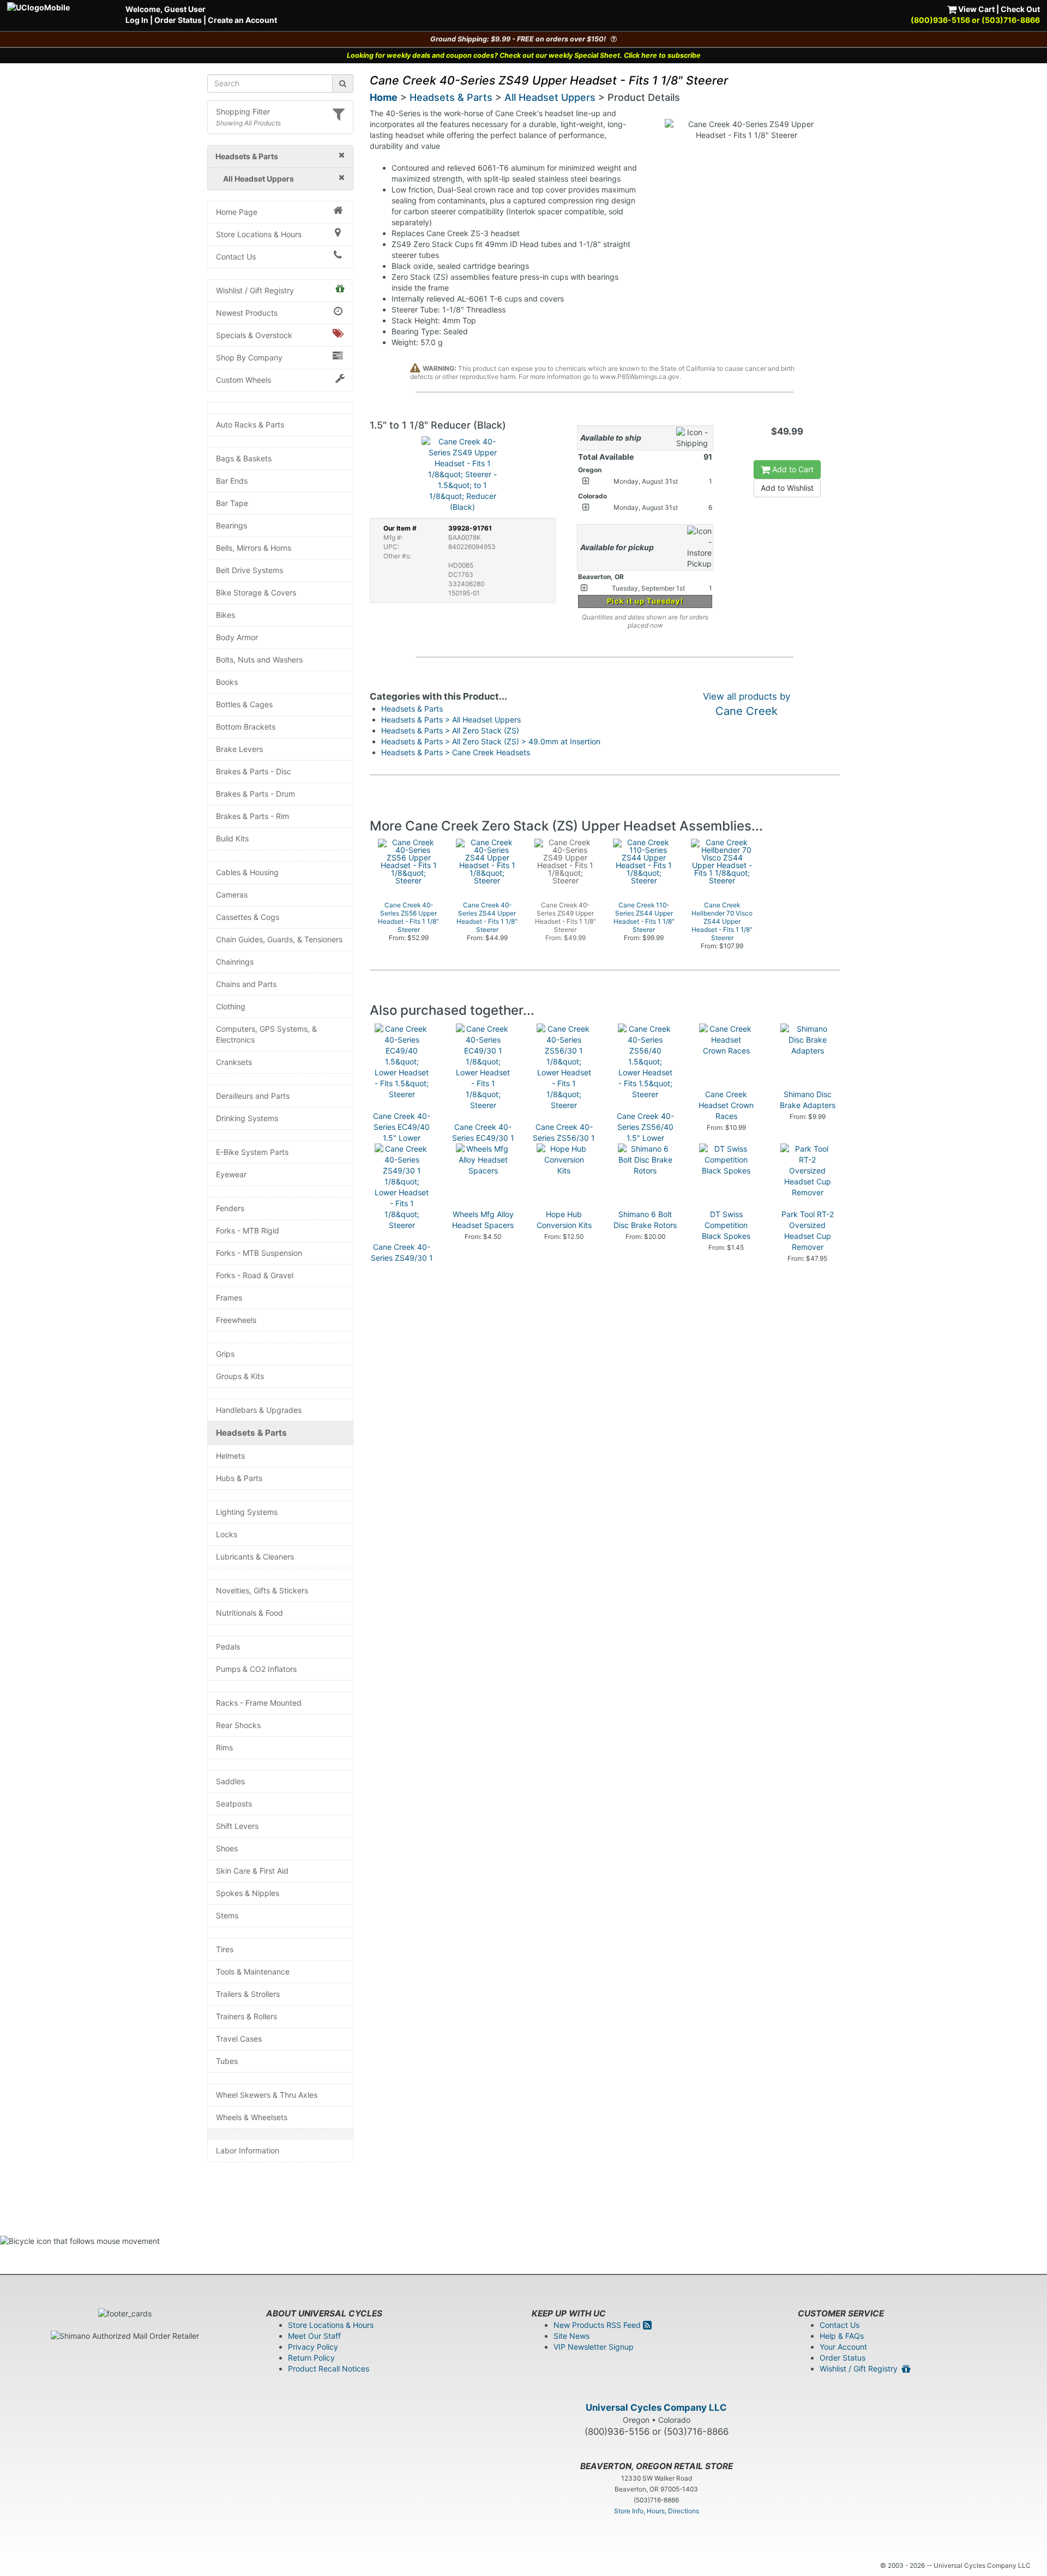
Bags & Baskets (244, 458)
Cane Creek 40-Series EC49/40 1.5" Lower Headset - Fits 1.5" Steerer (402, 1138)
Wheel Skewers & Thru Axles (267, 2095)
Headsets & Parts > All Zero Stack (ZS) (450, 730)
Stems (227, 1915)
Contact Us (236, 257)
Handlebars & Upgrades (259, 1410)
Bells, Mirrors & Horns (254, 548)
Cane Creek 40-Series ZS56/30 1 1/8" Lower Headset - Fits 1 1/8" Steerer (564, 1149)
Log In (137, 20)
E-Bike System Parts (252, 1152)
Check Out (1020, 9)
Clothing (231, 1006)
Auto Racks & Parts (250, 425)
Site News (571, 2336)
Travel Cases (239, 2039)
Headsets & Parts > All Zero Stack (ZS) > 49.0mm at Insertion (491, 741)
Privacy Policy (313, 2347)
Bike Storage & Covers (256, 592)
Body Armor (237, 637)
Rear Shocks (238, 1725)
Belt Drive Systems (249, 570)
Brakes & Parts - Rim (252, 816)
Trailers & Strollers (248, 1994)
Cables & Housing (247, 872)
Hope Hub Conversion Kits (564, 1220)
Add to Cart (792, 469)
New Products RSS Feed (598, 2325)
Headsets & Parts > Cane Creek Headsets (456, 752)
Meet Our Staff (314, 2336)
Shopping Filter (243, 112)
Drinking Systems (247, 1118)
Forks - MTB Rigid (248, 1230)
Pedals (228, 1647)
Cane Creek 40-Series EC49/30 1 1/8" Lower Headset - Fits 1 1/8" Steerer (483, 1149)
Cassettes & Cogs (248, 917)
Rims (224, 1747)
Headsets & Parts (251, 1433)
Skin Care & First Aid (252, 1871)
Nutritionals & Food (249, 1613)
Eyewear (231, 1174)
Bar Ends (232, 481)
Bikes (225, 615)
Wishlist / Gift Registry (255, 290)
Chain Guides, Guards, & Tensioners (279, 939)
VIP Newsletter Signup (594, 2347)
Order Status (178, 20)
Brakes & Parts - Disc (254, 771)
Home (384, 97)
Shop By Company (249, 357)
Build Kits (232, 838)
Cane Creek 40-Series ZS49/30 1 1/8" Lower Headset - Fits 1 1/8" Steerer (402, 1269)
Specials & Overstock (254, 335)
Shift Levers (237, 1826)
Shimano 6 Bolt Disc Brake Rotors (645, 1220)
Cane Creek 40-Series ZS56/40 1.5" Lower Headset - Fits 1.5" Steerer (645, 1138)
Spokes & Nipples (248, 1893)
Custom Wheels (243, 380)
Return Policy (311, 2358)
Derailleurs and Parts (253, 1096)
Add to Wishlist (787, 488)
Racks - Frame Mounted (259, 1703)
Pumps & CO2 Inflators (256, 1669)
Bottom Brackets (246, 727)
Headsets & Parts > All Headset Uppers (451, 720)
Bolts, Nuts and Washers (259, 660)
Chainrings (235, 962)
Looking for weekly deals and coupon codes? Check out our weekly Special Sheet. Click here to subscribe (524, 55)
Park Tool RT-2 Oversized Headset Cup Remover (808, 1230)
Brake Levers (239, 749)
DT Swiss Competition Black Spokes (726, 1225)
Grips (225, 1354)
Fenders (230, 1208)
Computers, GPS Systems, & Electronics (266, 1034)
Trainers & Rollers (246, 2016)
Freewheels (236, 1320)
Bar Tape (232, 503)
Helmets (230, 1456)
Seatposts (234, 1804)
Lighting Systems (247, 1512)
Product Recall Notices (329, 2369)
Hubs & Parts (239, 1478)
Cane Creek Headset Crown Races (726, 1105)
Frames (229, 1298)
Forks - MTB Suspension (259, 1253)
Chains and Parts (246, 984)
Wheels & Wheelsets (252, 2117)
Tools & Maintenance (253, 1972)
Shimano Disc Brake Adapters (808, 1100)
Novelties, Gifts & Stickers (262, 1590)
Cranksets (234, 1062)
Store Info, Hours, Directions (657, 2511)
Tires (225, 1949)
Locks (227, 1534)
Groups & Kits (240, 1376)
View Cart (976, 9)
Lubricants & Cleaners (255, 1557)
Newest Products (247, 313)
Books (227, 682)
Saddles (230, 1781)
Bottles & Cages (244, 704)
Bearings (231, 525)
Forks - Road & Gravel (255, 1275)
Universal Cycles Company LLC (656, 2408)
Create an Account (242, 20)
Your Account (843, 2347)
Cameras (232, 895)
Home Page (237, 212)
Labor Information (248, 2150)
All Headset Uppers (550, 97)
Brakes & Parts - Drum (255, 794)
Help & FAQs (842, 2336)
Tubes (227, 2061)
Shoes (227, 1848)
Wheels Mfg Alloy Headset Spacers (483, 1220)
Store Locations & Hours (259, 234)
